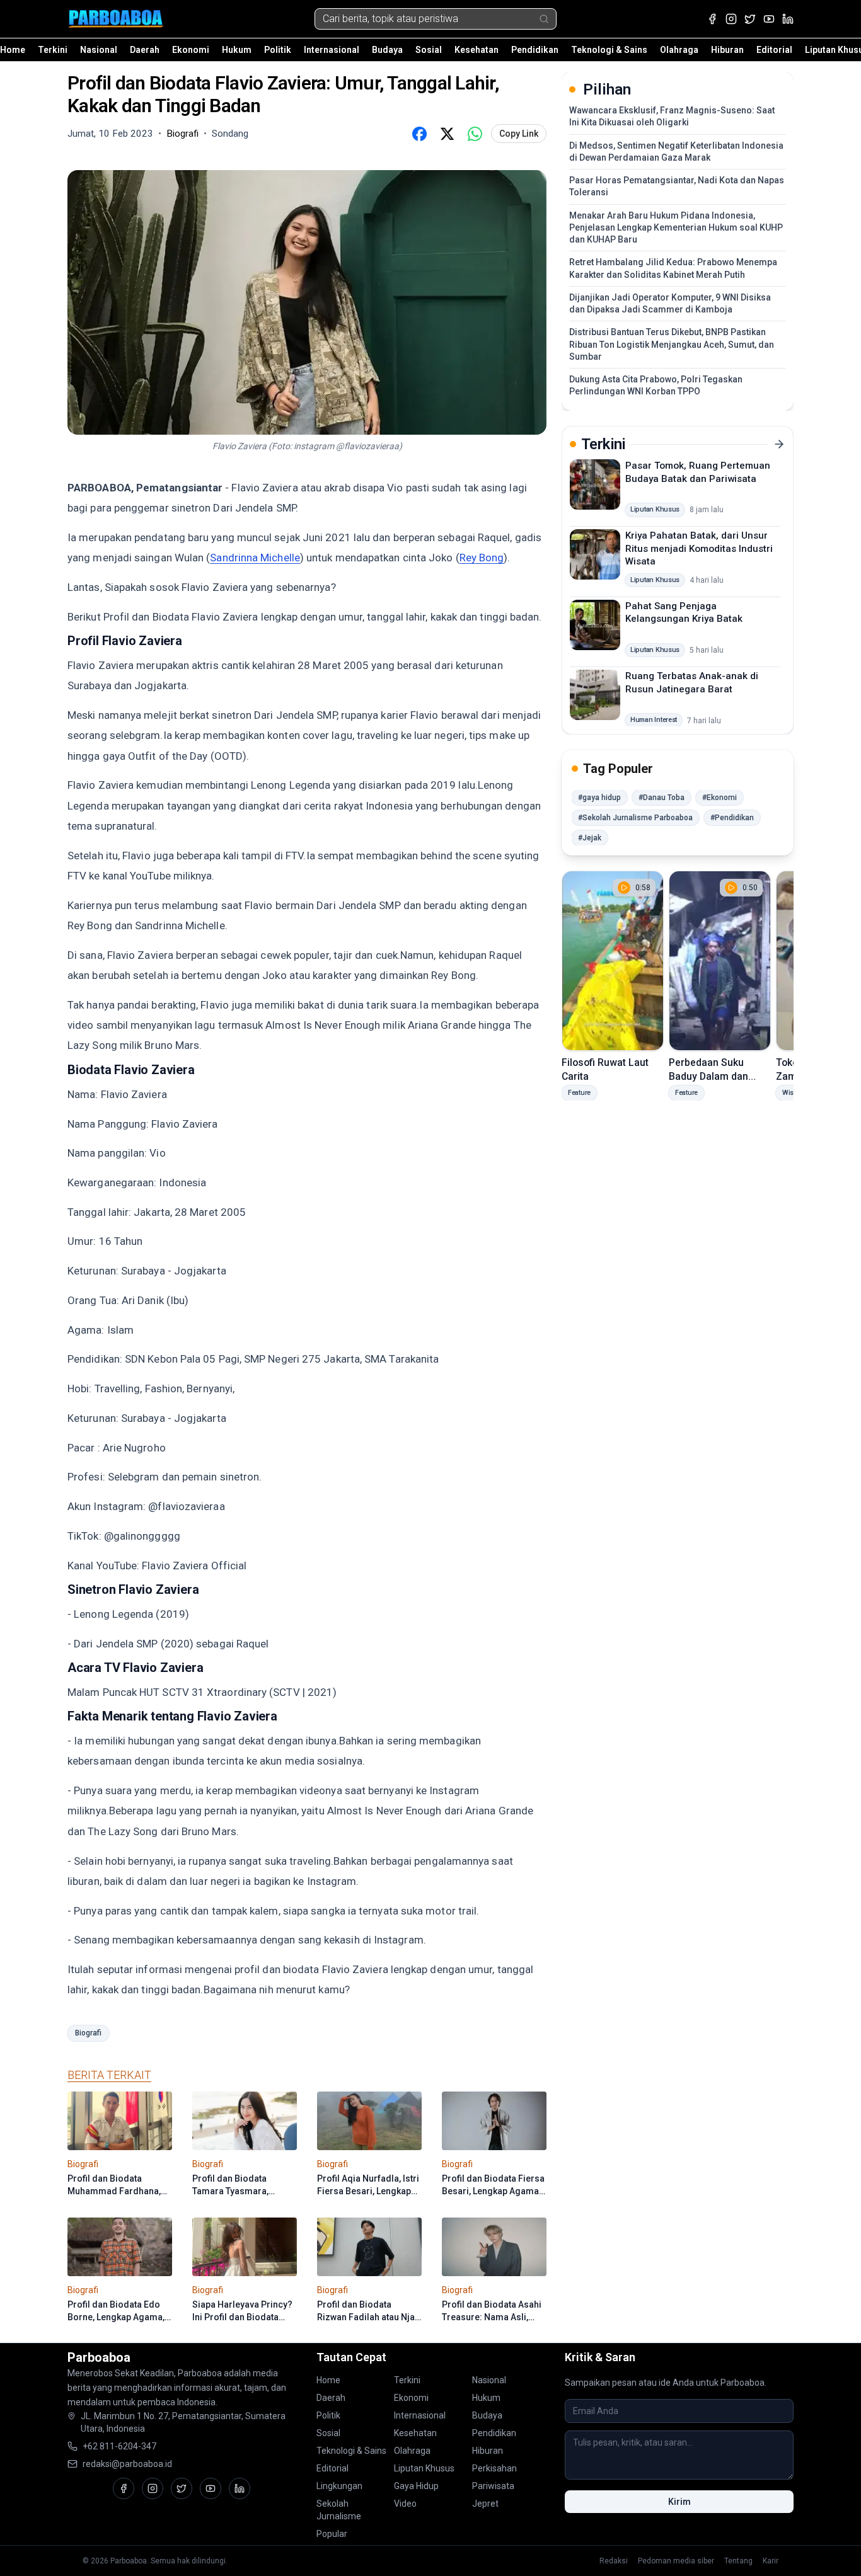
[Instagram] (731, 19)
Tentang (738, 2561)
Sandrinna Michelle (255, 558)
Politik (278, 50)
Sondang (230, 134)
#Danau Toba (662, 798)
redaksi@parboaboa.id (127, 2464)
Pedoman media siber (676, 2561)
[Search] (544, 19)
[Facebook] (712, 19)
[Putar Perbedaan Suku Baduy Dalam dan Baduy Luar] (720, 961)
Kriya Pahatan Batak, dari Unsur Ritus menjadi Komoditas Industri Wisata (699, 548)
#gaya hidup (599, 798)
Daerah (145, 50)
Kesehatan (477, 50)
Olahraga (679, 50)
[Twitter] (750, 19)
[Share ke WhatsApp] (475, 134)
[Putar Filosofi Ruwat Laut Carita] (613, 961)
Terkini (53, 50)
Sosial (429, 50)
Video (405, 2504)
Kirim (679, 2502)
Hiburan (727, 50)
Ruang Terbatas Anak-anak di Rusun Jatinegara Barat (692, 683)
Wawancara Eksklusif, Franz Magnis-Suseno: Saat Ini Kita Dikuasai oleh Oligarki (672, 116)
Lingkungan (339, 2486)
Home (13, 50)
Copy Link (519, 134)
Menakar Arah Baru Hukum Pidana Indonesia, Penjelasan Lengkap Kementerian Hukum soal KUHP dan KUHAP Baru (676, 228)
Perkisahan (494, 2468)
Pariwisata (493, 2486)
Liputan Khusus (424, 2468)
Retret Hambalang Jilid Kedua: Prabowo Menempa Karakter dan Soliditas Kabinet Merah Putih (673, 268)
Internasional (332, 50)
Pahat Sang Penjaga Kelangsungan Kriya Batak (684, 612)
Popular (332, 2534)
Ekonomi (191, 50)
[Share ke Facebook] (419, 134)
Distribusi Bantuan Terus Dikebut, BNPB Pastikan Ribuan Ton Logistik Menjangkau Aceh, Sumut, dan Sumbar (672, 344)
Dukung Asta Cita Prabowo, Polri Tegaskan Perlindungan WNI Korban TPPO (656, 385)
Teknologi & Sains (609, 50)
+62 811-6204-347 (119, 2446)
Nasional (99, 50)
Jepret (485, 2504)
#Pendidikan (732, 818)
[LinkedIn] (788, 19)
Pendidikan (535, 50)
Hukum (237, 50)
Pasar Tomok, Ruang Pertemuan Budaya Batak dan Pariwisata (698, 472)
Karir (771, 2561)
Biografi (88, 2033)
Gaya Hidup (416, 2486)
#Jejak (590, 838)
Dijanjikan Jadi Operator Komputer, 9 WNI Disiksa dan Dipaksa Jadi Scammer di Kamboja (670, 303)
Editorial (774, 50)
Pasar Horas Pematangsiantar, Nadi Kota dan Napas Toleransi (677, 186)
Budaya (387, 50)
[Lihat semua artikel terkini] (779, 444)
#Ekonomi (719, 798)
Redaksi (614, 2561)
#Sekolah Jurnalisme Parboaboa (635, 818)
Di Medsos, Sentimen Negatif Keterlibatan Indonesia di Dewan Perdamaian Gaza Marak (676, 152)
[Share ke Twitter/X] (447, 134)
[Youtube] (769, 19)
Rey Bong (482, 558)
